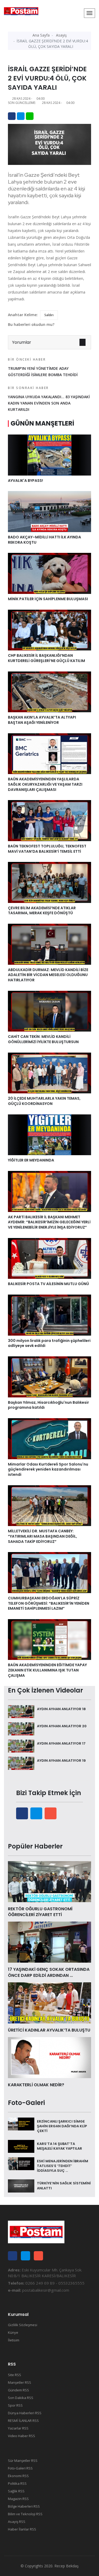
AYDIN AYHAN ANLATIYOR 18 (61, 1709)
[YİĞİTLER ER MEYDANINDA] (49, 1134)
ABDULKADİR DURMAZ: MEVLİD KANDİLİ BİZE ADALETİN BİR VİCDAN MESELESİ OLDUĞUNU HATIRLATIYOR (48, 975)
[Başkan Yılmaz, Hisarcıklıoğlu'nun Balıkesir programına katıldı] (49, 1376)
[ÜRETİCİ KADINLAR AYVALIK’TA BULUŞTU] (49, 2002)
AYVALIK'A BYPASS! (25, 481)
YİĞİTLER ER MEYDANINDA (31, 1160)
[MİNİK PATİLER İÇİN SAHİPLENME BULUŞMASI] (49, 573)
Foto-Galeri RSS (20, 2468)
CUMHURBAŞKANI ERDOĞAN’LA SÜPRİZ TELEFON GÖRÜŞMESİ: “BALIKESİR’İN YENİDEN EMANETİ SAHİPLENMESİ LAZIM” (49, 1603)
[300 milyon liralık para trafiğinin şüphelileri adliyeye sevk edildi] (49, 1315)
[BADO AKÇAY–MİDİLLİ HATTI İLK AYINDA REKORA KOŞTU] (49, 511)
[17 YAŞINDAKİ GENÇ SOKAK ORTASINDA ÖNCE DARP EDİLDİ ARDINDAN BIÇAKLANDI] (49, 1942)
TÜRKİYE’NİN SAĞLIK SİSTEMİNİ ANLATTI (64, 2186)
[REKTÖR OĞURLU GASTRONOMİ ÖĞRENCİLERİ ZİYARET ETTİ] (49, 1881)
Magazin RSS (18, 2499)
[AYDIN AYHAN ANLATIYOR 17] (21, 1746)
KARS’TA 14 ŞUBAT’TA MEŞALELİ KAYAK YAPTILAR (60, 2146)
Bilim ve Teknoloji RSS (25, 2514)
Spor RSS (15, 2405)
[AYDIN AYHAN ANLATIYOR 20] (21, 1728)
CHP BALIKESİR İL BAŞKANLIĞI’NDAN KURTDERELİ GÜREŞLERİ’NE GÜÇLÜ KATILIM (46, 658)
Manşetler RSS (20, 2382)
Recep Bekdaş (67, 2566)
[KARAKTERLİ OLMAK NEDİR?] (49, 2057)
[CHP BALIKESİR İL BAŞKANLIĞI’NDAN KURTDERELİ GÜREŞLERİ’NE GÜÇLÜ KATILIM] (49, 630)
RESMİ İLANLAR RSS (23, 2421)
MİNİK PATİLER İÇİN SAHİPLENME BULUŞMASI (48, 599)
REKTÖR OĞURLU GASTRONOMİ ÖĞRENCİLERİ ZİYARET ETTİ (40, 1912)
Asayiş (61, 35)
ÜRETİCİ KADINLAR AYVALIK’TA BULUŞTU (49, 2030)
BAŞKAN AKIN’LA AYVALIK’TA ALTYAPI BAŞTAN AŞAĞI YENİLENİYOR (42, 720)
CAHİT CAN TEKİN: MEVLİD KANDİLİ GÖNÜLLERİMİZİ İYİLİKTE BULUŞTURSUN (43, 1039)
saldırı (49, 315)
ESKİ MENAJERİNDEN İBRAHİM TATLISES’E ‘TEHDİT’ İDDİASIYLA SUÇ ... (63, 2166)
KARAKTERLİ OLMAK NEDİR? (36, 2085)
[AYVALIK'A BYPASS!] (49, 454)
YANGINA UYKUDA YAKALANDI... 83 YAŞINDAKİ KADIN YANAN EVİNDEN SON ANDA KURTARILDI (49, 399)
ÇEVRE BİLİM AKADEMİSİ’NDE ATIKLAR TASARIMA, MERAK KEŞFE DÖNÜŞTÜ (42, 911)
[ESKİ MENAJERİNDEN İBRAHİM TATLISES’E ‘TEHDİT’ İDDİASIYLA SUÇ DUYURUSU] (21, 2163)
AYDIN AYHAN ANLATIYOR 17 (61, 1743)
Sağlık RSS (16, 2491)
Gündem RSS (18, 2390)
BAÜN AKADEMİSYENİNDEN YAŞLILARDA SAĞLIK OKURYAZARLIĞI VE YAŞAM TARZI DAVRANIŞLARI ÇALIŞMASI (45, 784)
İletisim (14, 2340)
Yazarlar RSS (18, 2428)
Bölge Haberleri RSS (24, 2506)
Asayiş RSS (17, 2522)
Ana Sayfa (41, 35)
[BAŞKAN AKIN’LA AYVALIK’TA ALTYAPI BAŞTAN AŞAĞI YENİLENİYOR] (49, 691)
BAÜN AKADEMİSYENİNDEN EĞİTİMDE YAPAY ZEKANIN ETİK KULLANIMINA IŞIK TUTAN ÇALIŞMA (47, 1670)
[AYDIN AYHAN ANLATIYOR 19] (21, 1763)
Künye (13, 2332)
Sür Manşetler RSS (23, 2461)
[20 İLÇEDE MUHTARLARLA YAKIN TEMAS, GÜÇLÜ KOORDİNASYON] (49, 1073)
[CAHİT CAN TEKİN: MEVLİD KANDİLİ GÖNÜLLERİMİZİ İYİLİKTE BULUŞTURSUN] (49, 1011)
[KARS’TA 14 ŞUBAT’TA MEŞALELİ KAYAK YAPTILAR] (21, 2146)
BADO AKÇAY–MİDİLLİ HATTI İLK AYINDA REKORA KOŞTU (44, 540)
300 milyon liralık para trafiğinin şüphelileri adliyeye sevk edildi (49, 1343)
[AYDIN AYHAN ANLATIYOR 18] (21, 1711)
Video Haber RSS (22, 2436)
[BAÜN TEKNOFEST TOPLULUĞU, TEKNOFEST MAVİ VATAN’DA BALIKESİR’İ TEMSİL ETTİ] (49, 820)
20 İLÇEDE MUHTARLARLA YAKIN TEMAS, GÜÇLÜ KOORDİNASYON (44, 1101)
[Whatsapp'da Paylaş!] (30, 116)
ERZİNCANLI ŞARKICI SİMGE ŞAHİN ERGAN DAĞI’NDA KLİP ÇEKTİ (62, 2126)
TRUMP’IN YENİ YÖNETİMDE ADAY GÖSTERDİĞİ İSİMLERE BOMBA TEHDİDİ (43, 367)
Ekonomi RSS (18, 2476)
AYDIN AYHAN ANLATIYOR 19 (61, 1761)
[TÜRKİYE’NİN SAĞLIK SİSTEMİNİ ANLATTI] (21, 2186)
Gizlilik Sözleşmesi (23, 2325)
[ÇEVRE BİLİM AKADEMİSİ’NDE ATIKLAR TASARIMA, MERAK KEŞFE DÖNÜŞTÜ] (49, 882)
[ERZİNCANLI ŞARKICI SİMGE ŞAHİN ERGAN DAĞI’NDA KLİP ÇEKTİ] (21, 2124)
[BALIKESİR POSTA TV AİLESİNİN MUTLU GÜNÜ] (49, 1258)
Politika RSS (17, 2483)
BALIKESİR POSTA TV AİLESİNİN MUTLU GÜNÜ (49, 1284)
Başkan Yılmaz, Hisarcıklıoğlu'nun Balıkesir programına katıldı (48, 1405)
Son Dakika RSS (21, 2398)
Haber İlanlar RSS (22, 2529)
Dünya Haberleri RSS (25, 2413)
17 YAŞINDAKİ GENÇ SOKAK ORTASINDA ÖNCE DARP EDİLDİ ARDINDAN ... (49, 1972)
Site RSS (15, 2375)
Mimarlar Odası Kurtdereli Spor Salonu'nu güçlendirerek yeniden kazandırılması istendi (48, 1469)
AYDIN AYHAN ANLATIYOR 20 (62, 1726)
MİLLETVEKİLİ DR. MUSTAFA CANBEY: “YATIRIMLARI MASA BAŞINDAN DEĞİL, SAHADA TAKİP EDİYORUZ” (43, 1536)
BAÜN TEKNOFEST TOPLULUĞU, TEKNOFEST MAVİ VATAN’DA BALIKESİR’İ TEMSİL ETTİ (47, 849)
